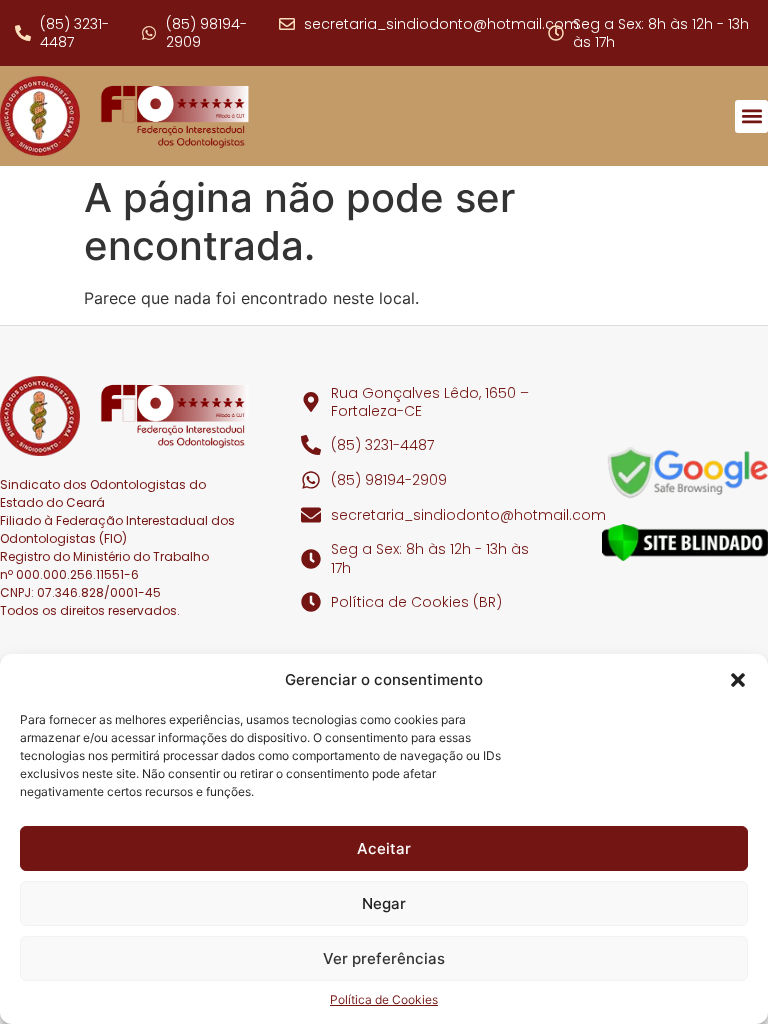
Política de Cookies (384, 999)
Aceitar (384, 848)
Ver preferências (384, 958)
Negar (384, 903)
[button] (738, 680)
